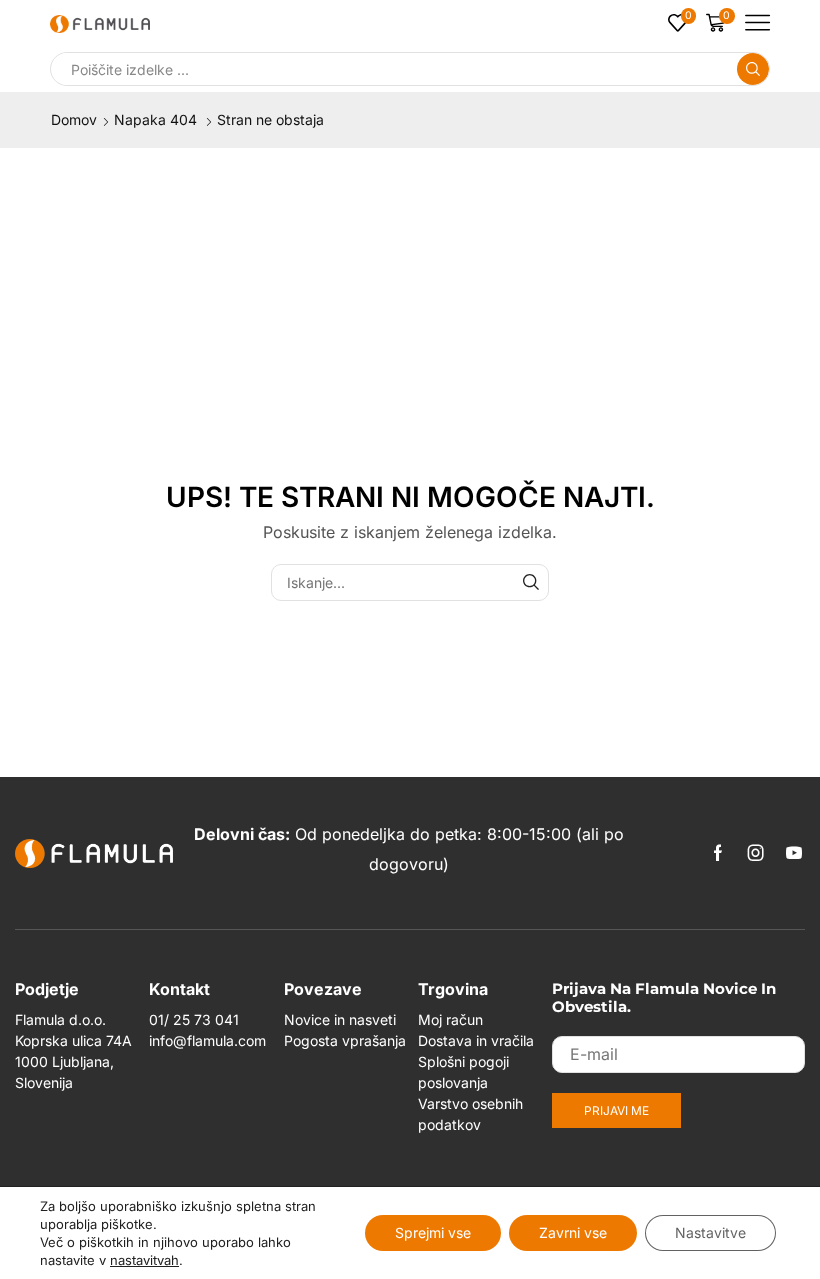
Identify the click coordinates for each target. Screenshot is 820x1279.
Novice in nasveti (340, 1019)
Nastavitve (710, 1232)
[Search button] (753, 69)
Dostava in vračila (476, 1040)
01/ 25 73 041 (194, 1019)
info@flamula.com (207, 1040)
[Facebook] (718, 853)
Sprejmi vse (433, 1232)
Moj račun (450, 1019)
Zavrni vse (573, 1232)
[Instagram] (756, 853)
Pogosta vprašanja (345, 1040)
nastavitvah (144, 1260)
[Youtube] (794, 853)
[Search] (530, 582)
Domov (74, 119)
